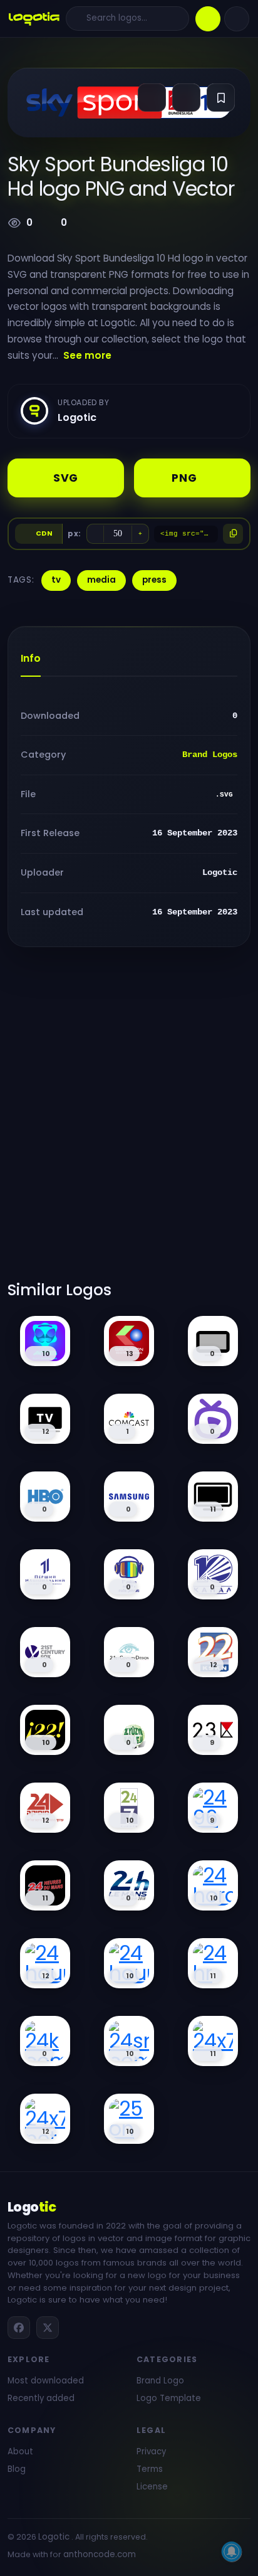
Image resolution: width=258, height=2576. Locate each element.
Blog (17, 2469)
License (152, 2487)
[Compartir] (152, 98)
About (20, 2451)
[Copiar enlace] (186, 98)
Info (31, 658)
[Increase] (140, 534)
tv (56, 580)
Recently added (41, 2398)
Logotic (54, 2537)
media (101, 580)
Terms (150, 2469)
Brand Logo (160, 2381)
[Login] (237, 19)
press (154, 580)
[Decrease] (95, 534)
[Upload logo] (208, 19)
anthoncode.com (100, 2554)
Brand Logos (210, 755)
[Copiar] (233, 534)
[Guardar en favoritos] (221, 98)
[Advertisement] (129, 1121)
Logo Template (169, 2398)
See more (87, 355)
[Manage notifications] (232, 2552)
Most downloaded (46, 2381)
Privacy (151, 2451)
